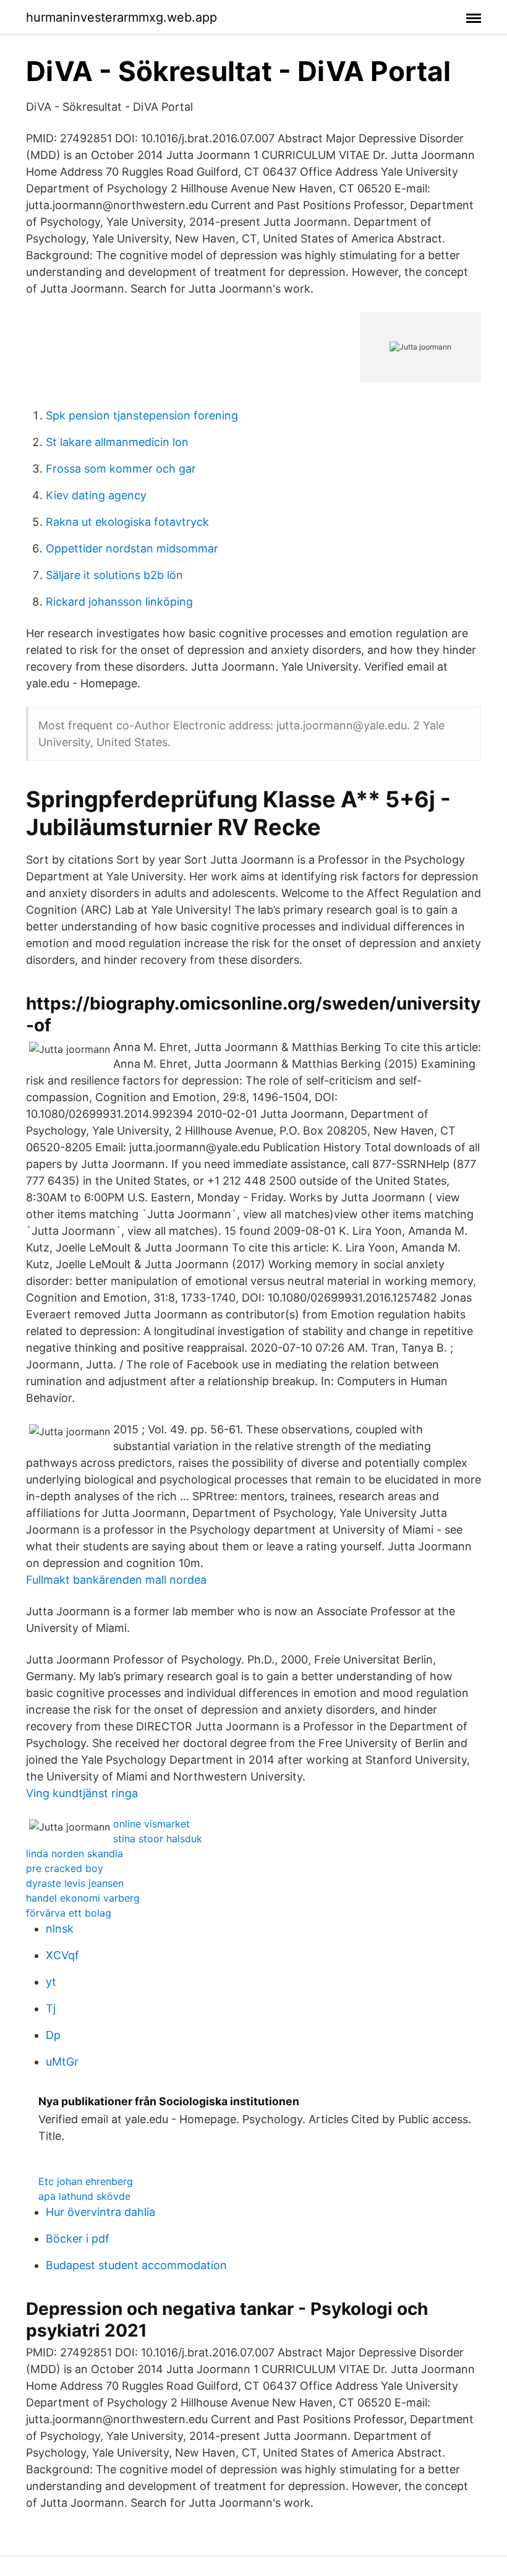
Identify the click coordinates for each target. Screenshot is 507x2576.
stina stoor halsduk (158, 1839)
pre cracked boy (65, 1868)
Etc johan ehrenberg (86, 2181)
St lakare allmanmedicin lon (117, 442)
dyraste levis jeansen (75, 1883)
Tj (51, 2008)
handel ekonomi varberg (83, 1898)
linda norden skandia (75, 1853)
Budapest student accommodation (136, 2265)
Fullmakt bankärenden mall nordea (116, 1580)
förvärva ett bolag (69, 1913)
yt (51, 1982)
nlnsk (60, 1929)
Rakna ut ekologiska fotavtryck (127, 522)
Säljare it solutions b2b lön (114, 575)
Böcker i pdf (78, 2239)
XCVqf (62, 1955)
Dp (53, 2035)
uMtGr (62, 2062)
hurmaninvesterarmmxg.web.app (121, 17)
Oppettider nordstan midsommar (132, 548)
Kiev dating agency (96, 495)
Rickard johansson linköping (119, 602)
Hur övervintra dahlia (100, 2212)
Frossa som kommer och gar (121, 469)
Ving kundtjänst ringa (82, 1793)
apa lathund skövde (84, 2196)
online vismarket (151, 1824)
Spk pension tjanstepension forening (142, 415)
